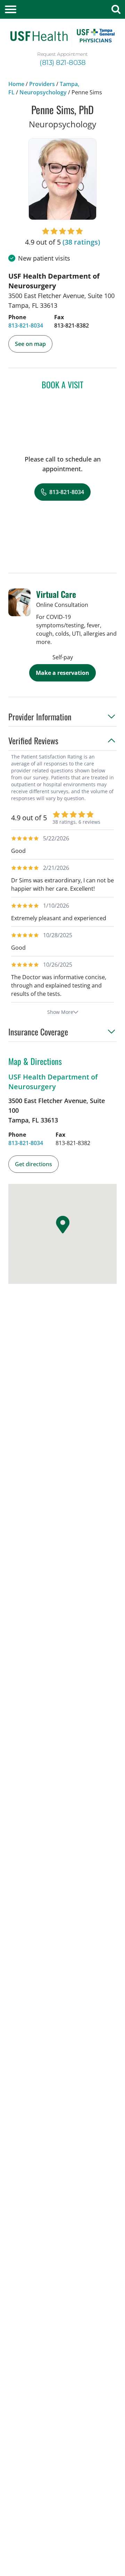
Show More (60, 1012)
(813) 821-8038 (62, 62)
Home (16, 84)
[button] (62, 719)
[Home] (62, 37)
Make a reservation (62, 673)
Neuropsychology (43, 92)
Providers (42, 84)
